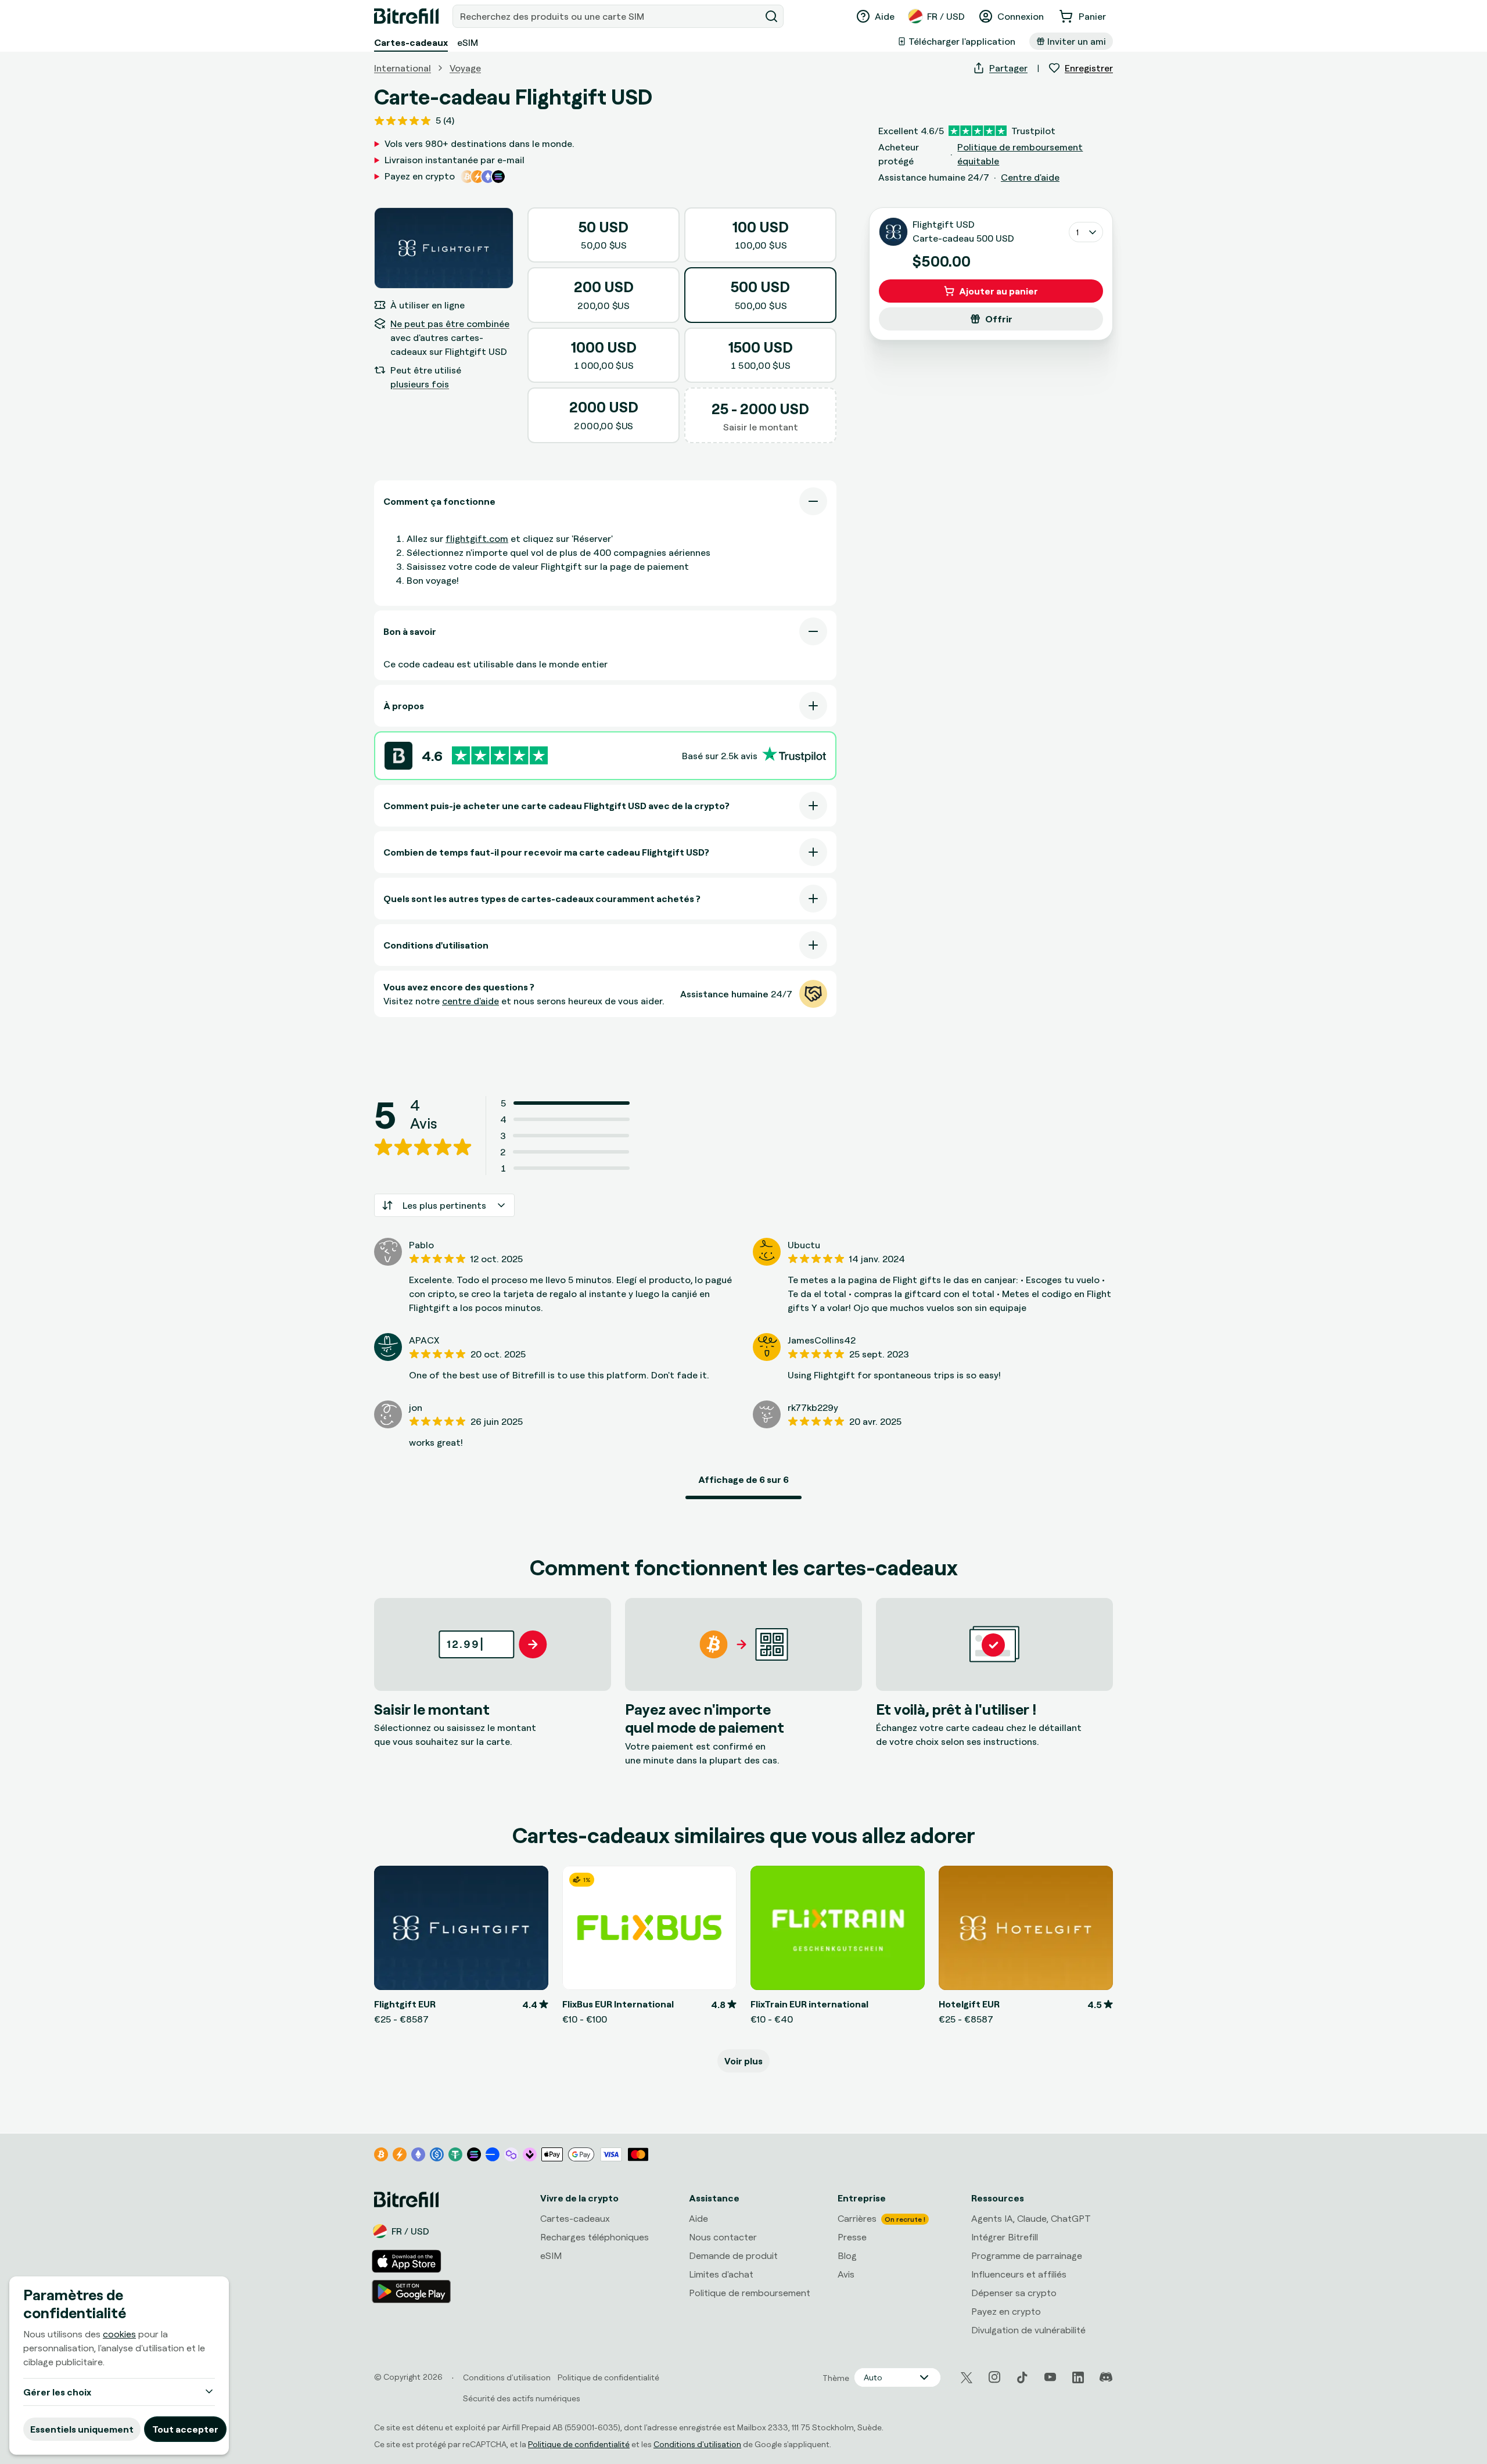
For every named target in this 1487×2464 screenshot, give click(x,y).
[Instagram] (994, 2377)
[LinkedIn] (1078, 2377)
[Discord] (1106, 2377)
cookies (119, 2334)
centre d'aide (470, 1001)
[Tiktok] (1022, 2377)
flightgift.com (477, 538)
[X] (967, 2378)
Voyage (465, 68)
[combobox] (608, 16)
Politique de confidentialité (579, 2444)
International (403, 68)
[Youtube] (1050, 2377)
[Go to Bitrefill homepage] (406, 16)
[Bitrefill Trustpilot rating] (500, 755)
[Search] (771, 16)
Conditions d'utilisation (697, 2444)
